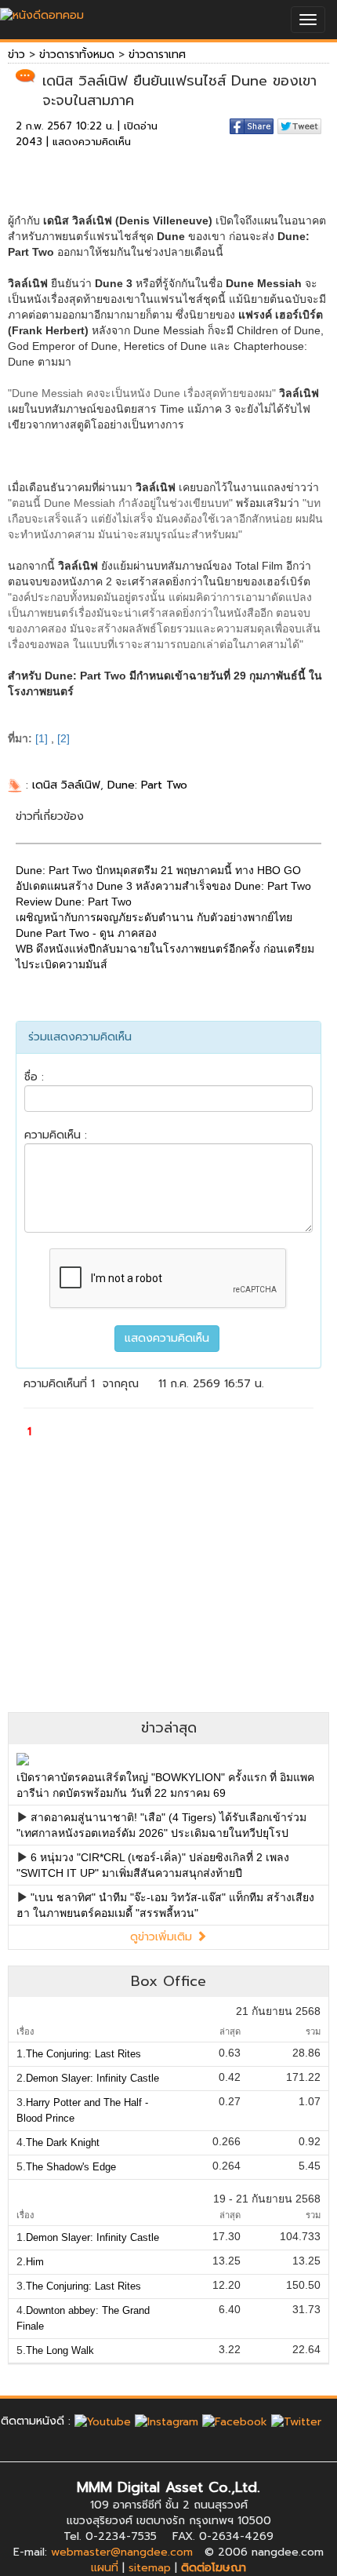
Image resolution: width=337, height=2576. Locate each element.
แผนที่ (105, 2568)
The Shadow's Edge (71, 2167)
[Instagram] (167, 2421)
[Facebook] (235, 2421)
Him (35, 2262)
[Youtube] (103, 2421)
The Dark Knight (63, 2142)
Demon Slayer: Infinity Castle (92, 2078)
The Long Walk (60, 2350)
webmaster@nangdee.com (122, 2552)
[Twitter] (296, 2421)
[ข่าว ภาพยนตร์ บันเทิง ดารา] (42, 11)
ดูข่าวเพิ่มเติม (163, 1937)
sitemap (150, 2568)
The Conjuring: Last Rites (83, 2054)
